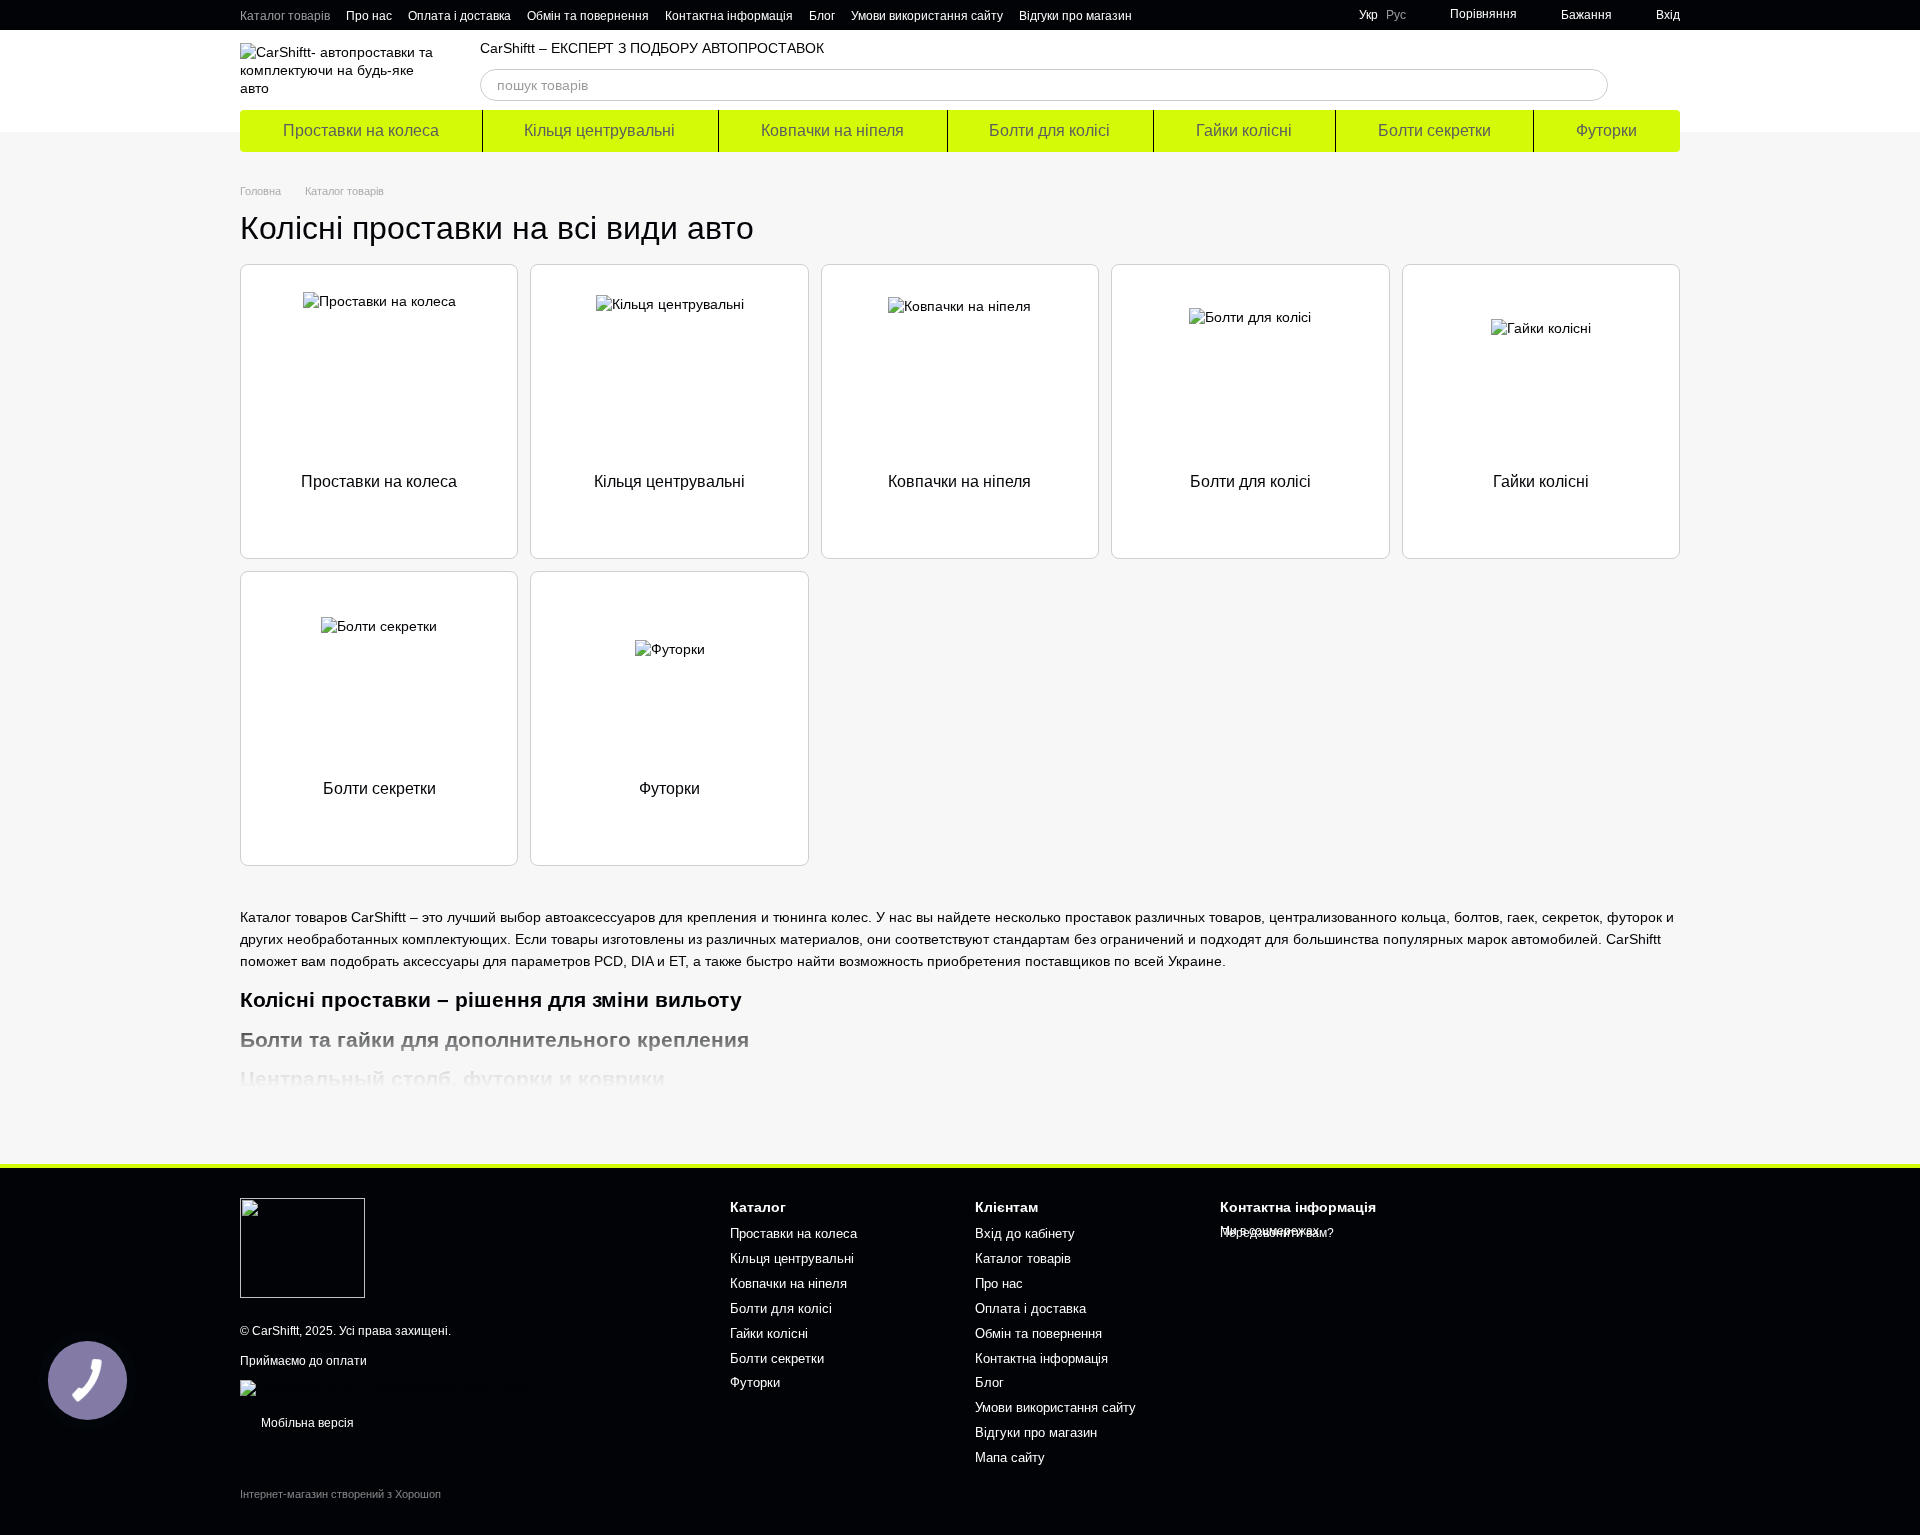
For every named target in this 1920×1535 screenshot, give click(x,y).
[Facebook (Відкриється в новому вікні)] (1208, 15)
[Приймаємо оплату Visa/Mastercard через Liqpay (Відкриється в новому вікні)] (386, 1387)
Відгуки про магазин (1075, 16)
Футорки (1606, 130)
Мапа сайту (1010, 1457)
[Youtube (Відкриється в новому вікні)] (1232, 15)
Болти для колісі (1049, 130)
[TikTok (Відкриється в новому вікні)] (1184, 15)
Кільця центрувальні (599, 130)
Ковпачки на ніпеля (832, 130)
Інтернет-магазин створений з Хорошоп (340, 1494)
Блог (822, 16)
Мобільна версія (306, 1423)
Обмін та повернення (588, 16)
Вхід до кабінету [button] (1025, 1233)
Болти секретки (1434, 130)
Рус (1396, 15)
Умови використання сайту (927, 16)
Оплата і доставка (459, 16)
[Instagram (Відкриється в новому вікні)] (1160, 15)
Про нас (369, 16)
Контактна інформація (729, 16)
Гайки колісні (1244, 130)
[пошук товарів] (1592, 85)
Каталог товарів (285, 16)
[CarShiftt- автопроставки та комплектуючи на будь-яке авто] (302, 1247)
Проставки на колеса (361, 130)
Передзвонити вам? (1277, 1233)
